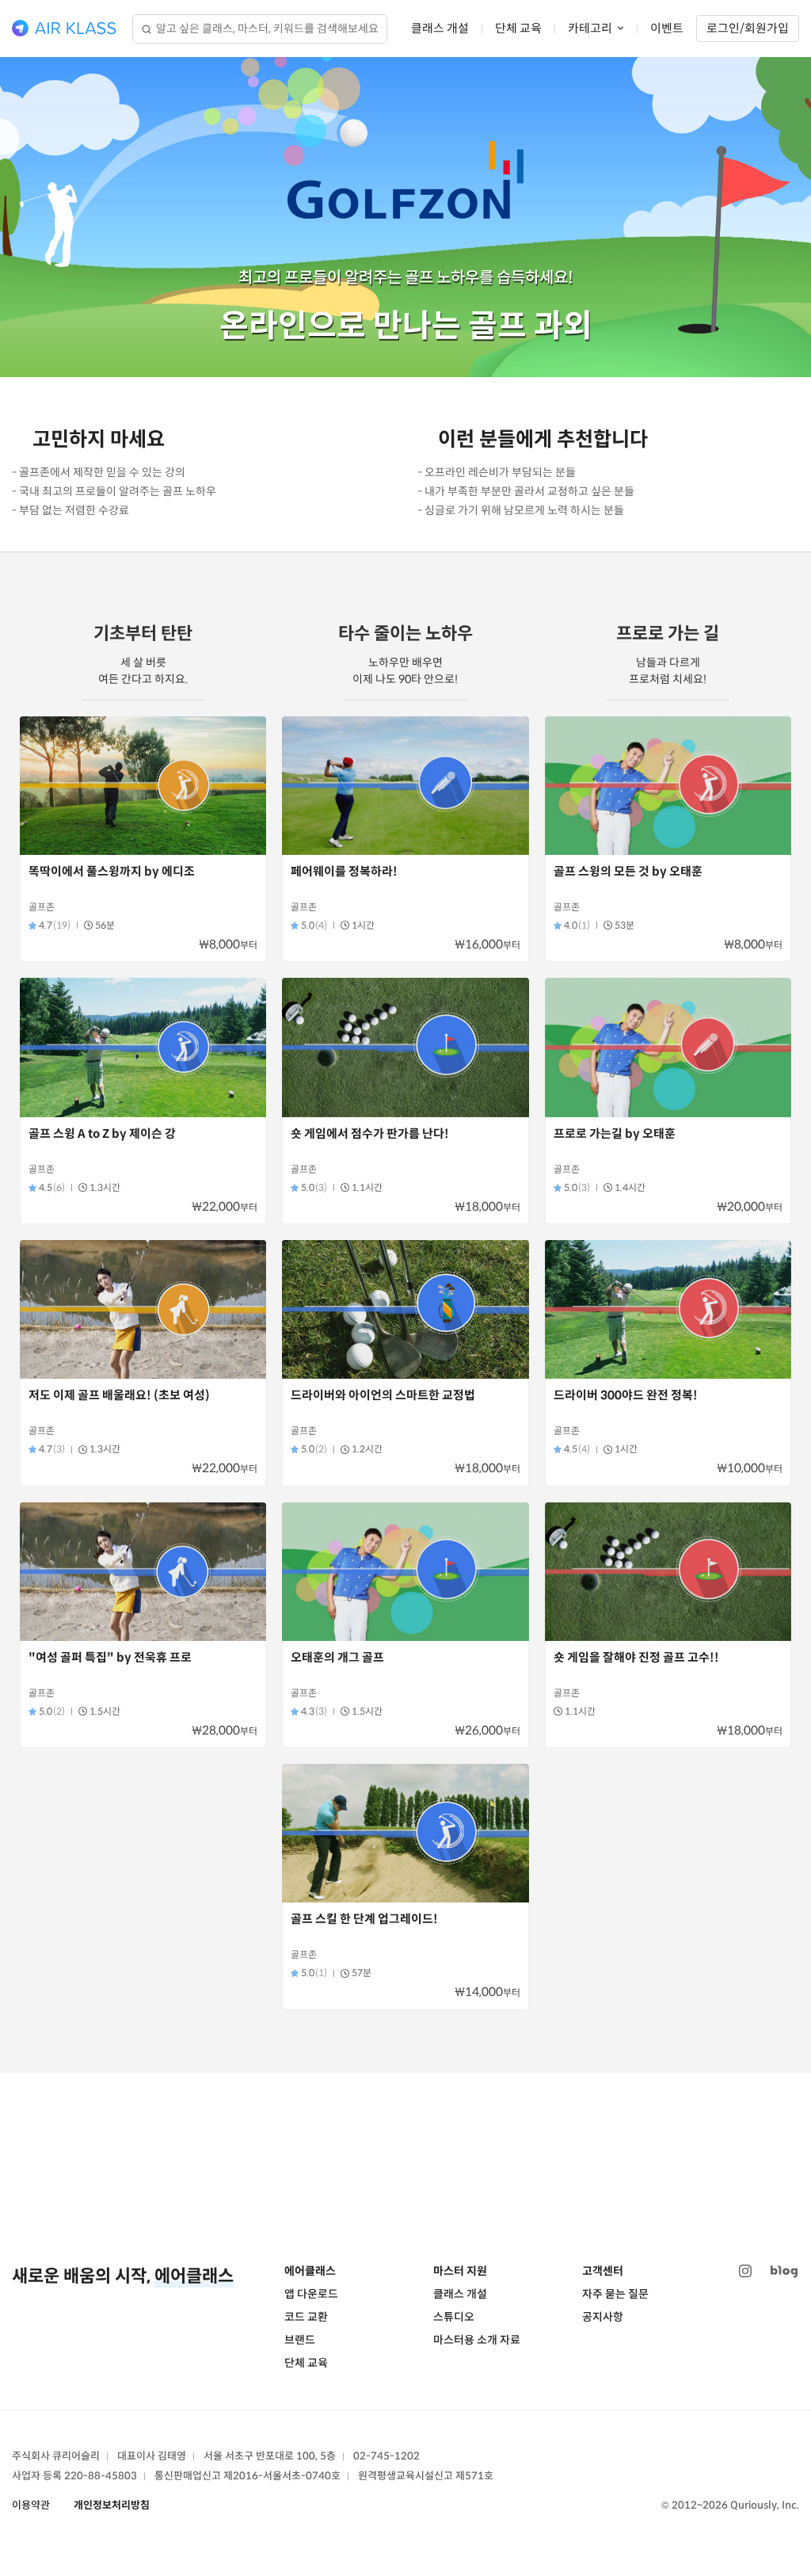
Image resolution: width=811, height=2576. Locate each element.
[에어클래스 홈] (64, 29)
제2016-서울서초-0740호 (282, 2476)
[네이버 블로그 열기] (784, 2271)
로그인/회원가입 (748, 28)
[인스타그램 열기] (745, 2271)
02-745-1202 (386, 2456)
